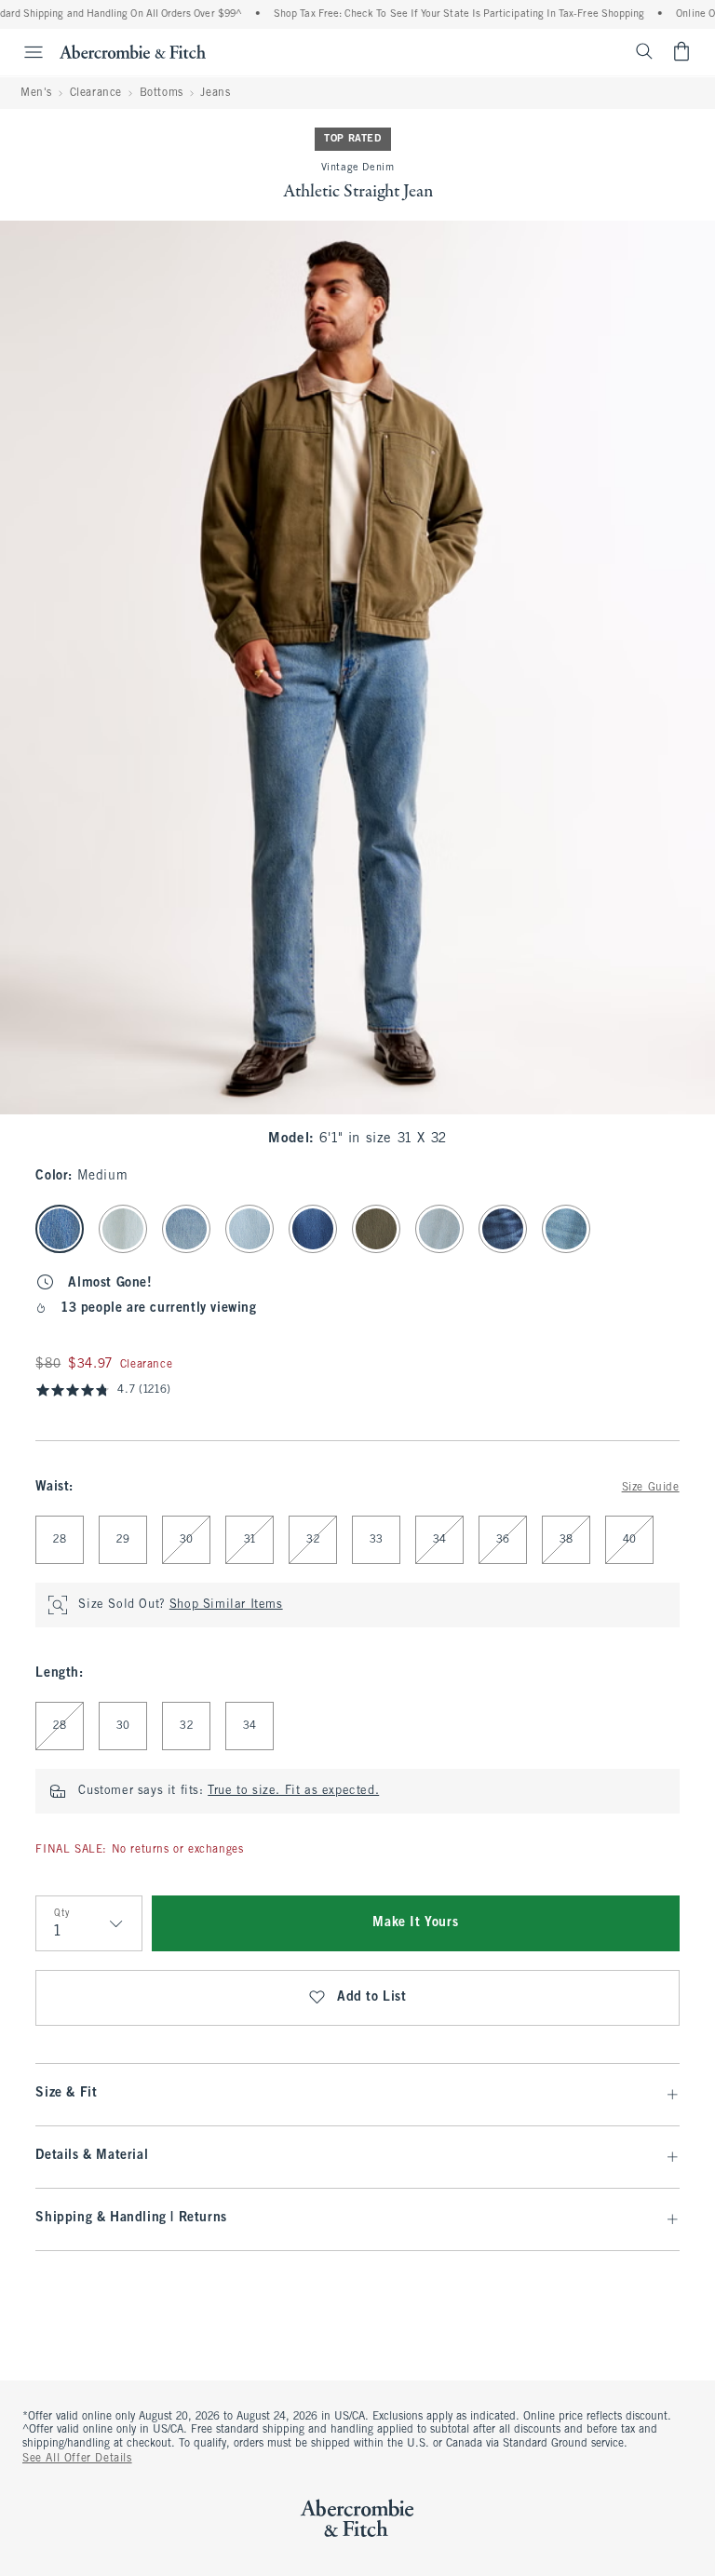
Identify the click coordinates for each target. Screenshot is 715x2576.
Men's (36, 93)
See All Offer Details (77, 2459)
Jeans (215, 93)
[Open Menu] (24, 52)
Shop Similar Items (226, 1605)
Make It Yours (415, 1923)
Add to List (372, 1997)
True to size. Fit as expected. (293, 1791)
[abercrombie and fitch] (133, 51)
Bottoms (162, 93)
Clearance (96, 93)
